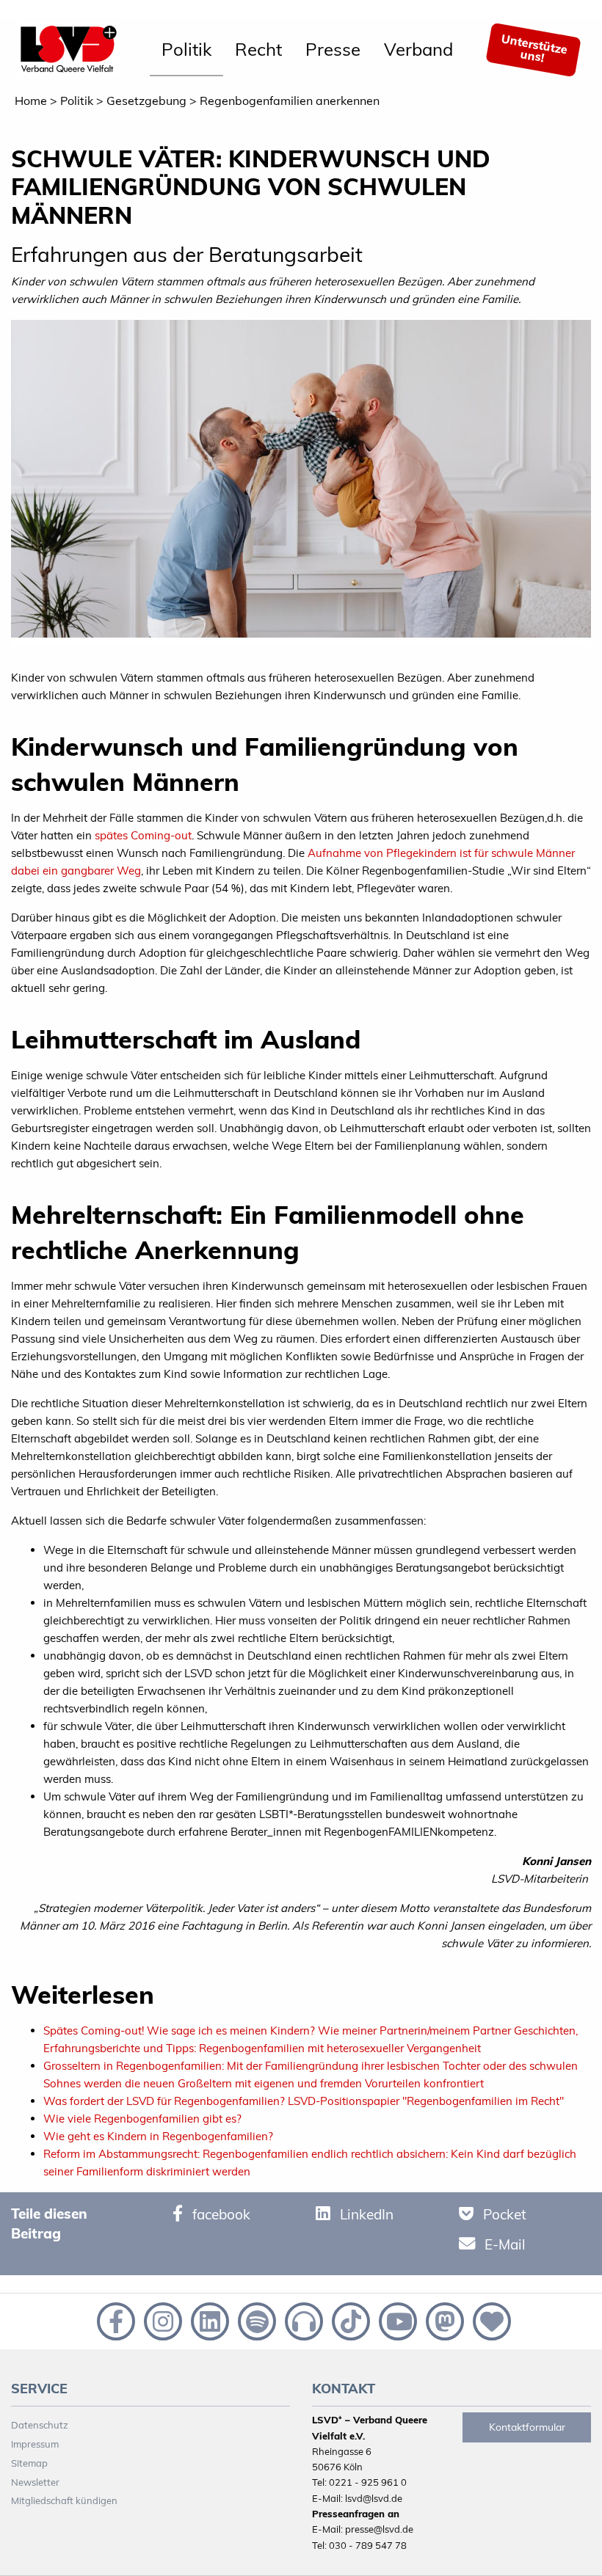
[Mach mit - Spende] (489, 2320)
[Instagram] (162, 2320)
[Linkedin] (208, 2320)
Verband (418, 49)
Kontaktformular (527, 2427)
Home (31, 101)
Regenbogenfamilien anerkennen (290, 101)
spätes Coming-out (143, 835)
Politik (186, 49)
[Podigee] (302, 2320)
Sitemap (29, 2463)
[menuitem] (186, 50)
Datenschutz (40, 2425)
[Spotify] (255, 2320)
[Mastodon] (443, 2320)
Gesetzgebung (146, 101)
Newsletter (35, 2482)
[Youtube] (396, 2320)
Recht (258, 49)
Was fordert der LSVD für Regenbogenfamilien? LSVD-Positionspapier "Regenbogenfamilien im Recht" (304, 2101)
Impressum (35, 2444)
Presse (333, 49)
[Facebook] (115, 2320)
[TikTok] (349, 2320)
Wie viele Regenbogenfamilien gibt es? (142, 2119)
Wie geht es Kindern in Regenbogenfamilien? (158, 2136)
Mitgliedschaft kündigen (64, 2500)
